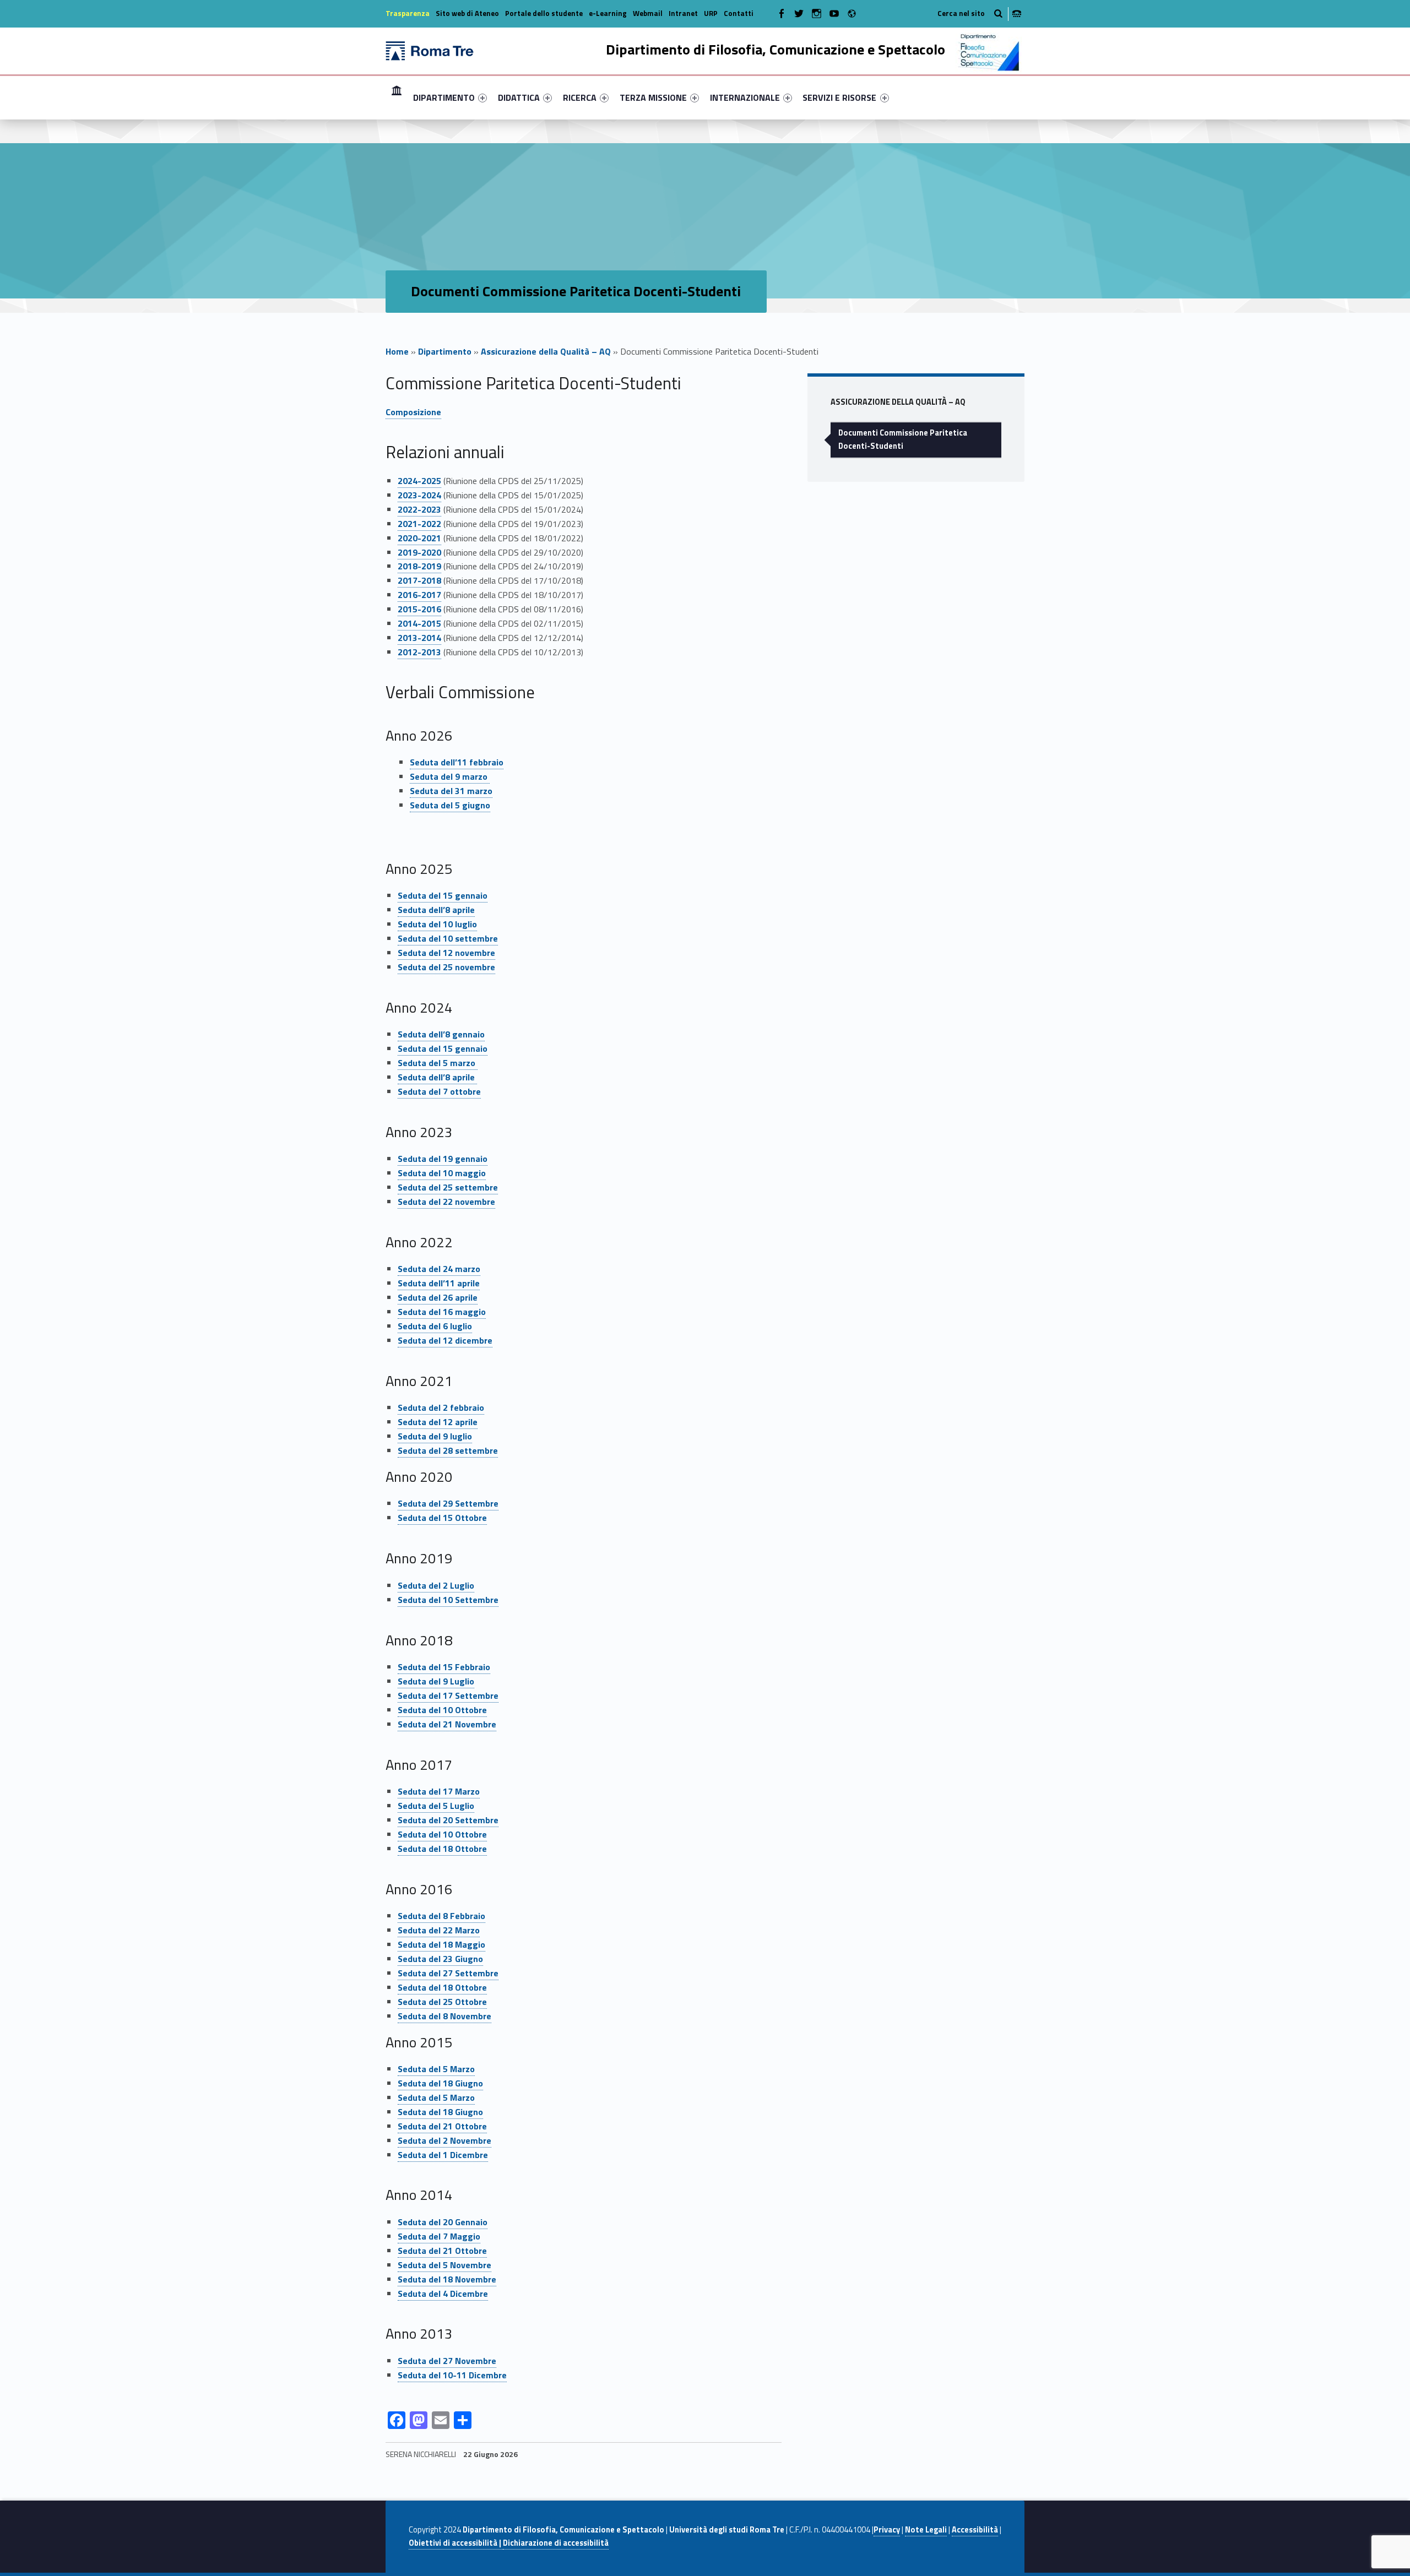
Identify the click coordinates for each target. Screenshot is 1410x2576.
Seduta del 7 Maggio (439, 2236)
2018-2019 (419, 566)
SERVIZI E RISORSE (839, 97)
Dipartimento (445, 351)
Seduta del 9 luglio (435, 1436)
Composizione (413, 412)
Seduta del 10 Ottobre (442, 1710)
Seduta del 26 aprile (438, 1297)
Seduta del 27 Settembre (448, 1973)
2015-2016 (419, 609)
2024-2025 (419, 481)
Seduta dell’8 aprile (436, 910)
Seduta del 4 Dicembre (443, 2294)
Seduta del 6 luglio (435, 1326)
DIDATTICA (519, 97)
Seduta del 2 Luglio (436, 1585)
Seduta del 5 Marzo (436, 2069)
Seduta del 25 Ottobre (442, 2002)
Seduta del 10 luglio (437, 924)
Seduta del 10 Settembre (448, 1600)
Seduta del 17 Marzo (439, 1791)
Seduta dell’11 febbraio (457, 762)
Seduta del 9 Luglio (436, 1681)
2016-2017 (419, 595)
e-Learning (608, 13)
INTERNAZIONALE (745, 97)
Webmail (648, 13)
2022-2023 (419, 509)
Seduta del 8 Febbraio (441, 1916)
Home (397, 97)
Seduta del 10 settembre (448, 938)
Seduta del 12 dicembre (445, 1340)
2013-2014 (419, 638)
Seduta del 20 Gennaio (443, 2222)
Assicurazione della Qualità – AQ (546, 351)
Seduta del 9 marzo (450, 776)
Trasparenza (408, 13)
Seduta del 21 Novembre (447, 1724)
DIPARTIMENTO (444, 97)
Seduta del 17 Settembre (448, 1695)
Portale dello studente (544, 13)
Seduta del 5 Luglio (436, 1806)
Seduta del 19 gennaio (443, 1159)
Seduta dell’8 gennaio (441, 1034)
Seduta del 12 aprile (438, 1422)
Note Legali (926, 2530)
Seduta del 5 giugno (450, 805)
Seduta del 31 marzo (451, 791)
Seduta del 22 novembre (446, 1202)
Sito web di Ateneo (467, 13)
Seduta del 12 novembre (446, 953)
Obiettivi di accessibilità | (456, 2543)
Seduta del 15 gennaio (443, 895)
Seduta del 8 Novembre (444, 2016)
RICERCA (580, 97)
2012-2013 (419, 652)
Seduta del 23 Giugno (440, 1959)
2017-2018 (419, 580)
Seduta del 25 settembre (448, 1187)
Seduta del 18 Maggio (441, 1944)
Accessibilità (975, 2530)
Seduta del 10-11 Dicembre (452, 2375)
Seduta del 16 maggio (442, 1312)
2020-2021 (419, 538)
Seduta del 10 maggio (442, 1173)
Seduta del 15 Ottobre (442, 1518)
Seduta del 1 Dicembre (443, 2155)
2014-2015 (419, 623)
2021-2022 (419, 524)
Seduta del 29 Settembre (448, 1503)
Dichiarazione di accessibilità (556, 2543)
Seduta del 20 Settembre (448, 1820)
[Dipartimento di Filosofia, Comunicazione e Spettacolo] (430, 50)
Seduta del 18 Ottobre (442, 1849)
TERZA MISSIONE (653, 97)
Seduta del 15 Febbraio (444, 1667)
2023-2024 (419, 495)
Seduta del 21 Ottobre (442, 2126)
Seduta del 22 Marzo (439, 1930)
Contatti (739, 13)
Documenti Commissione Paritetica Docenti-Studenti (903, 439)
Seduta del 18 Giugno (440, 2083)
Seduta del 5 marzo (438, 1063)
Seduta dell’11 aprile (439, 1283)
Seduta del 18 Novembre (447, 2279)
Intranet (683, 13)
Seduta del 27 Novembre (447, 2361)
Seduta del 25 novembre (446, 967)
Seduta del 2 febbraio (441, 1407)
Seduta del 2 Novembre (444, 2140)
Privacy (887, 2530)
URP (711, 13)
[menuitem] (397, 97)
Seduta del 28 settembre (448, 1450)
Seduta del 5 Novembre (444, 2265)
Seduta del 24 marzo (439, 1269)
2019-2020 (419, 552)
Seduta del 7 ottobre (439, 1091)
